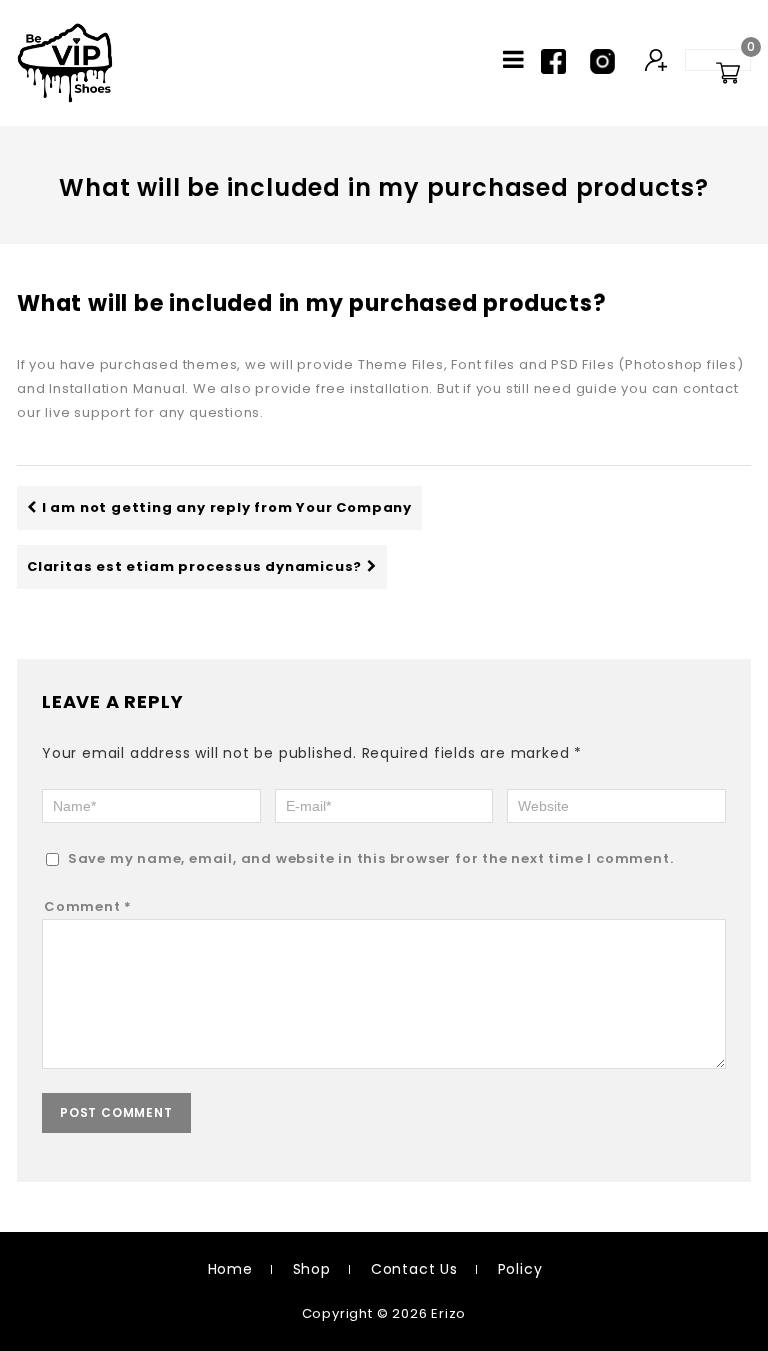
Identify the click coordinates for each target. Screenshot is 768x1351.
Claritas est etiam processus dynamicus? (194, 566)
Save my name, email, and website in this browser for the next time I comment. (371, 858)
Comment (88, 906)
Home (230, 1269)
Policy (520, 1269)
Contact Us (414, 1269)
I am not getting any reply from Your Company (227, 507)
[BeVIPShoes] (65, 63)
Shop (312, 1269)
